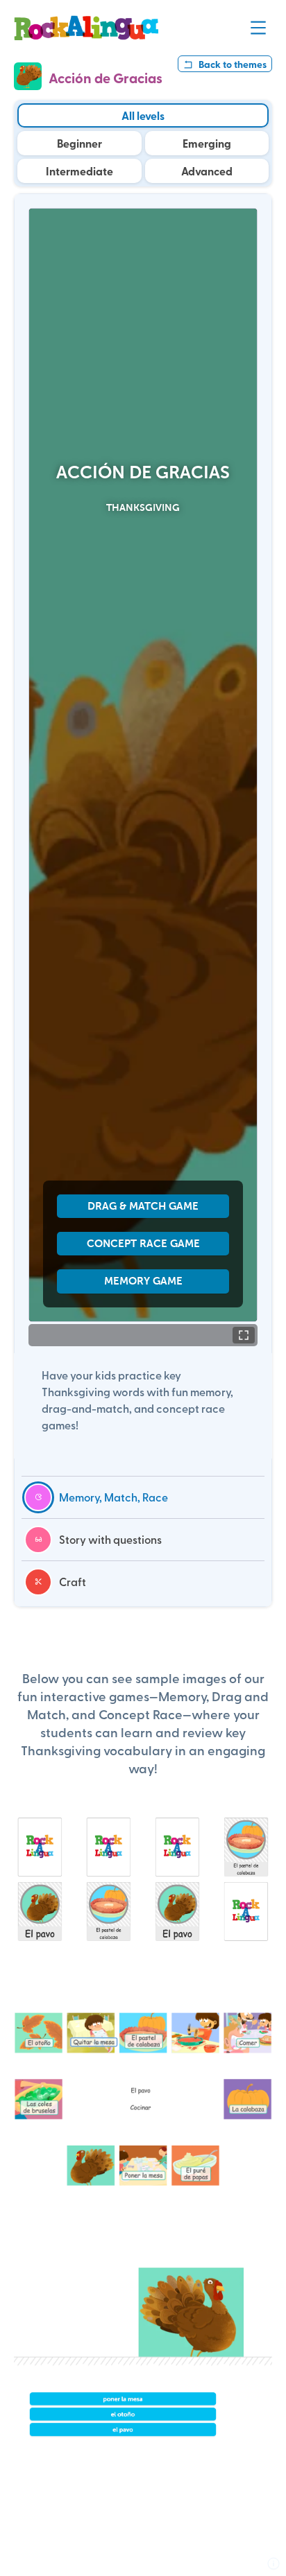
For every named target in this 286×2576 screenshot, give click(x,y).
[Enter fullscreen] (244, 1335)
